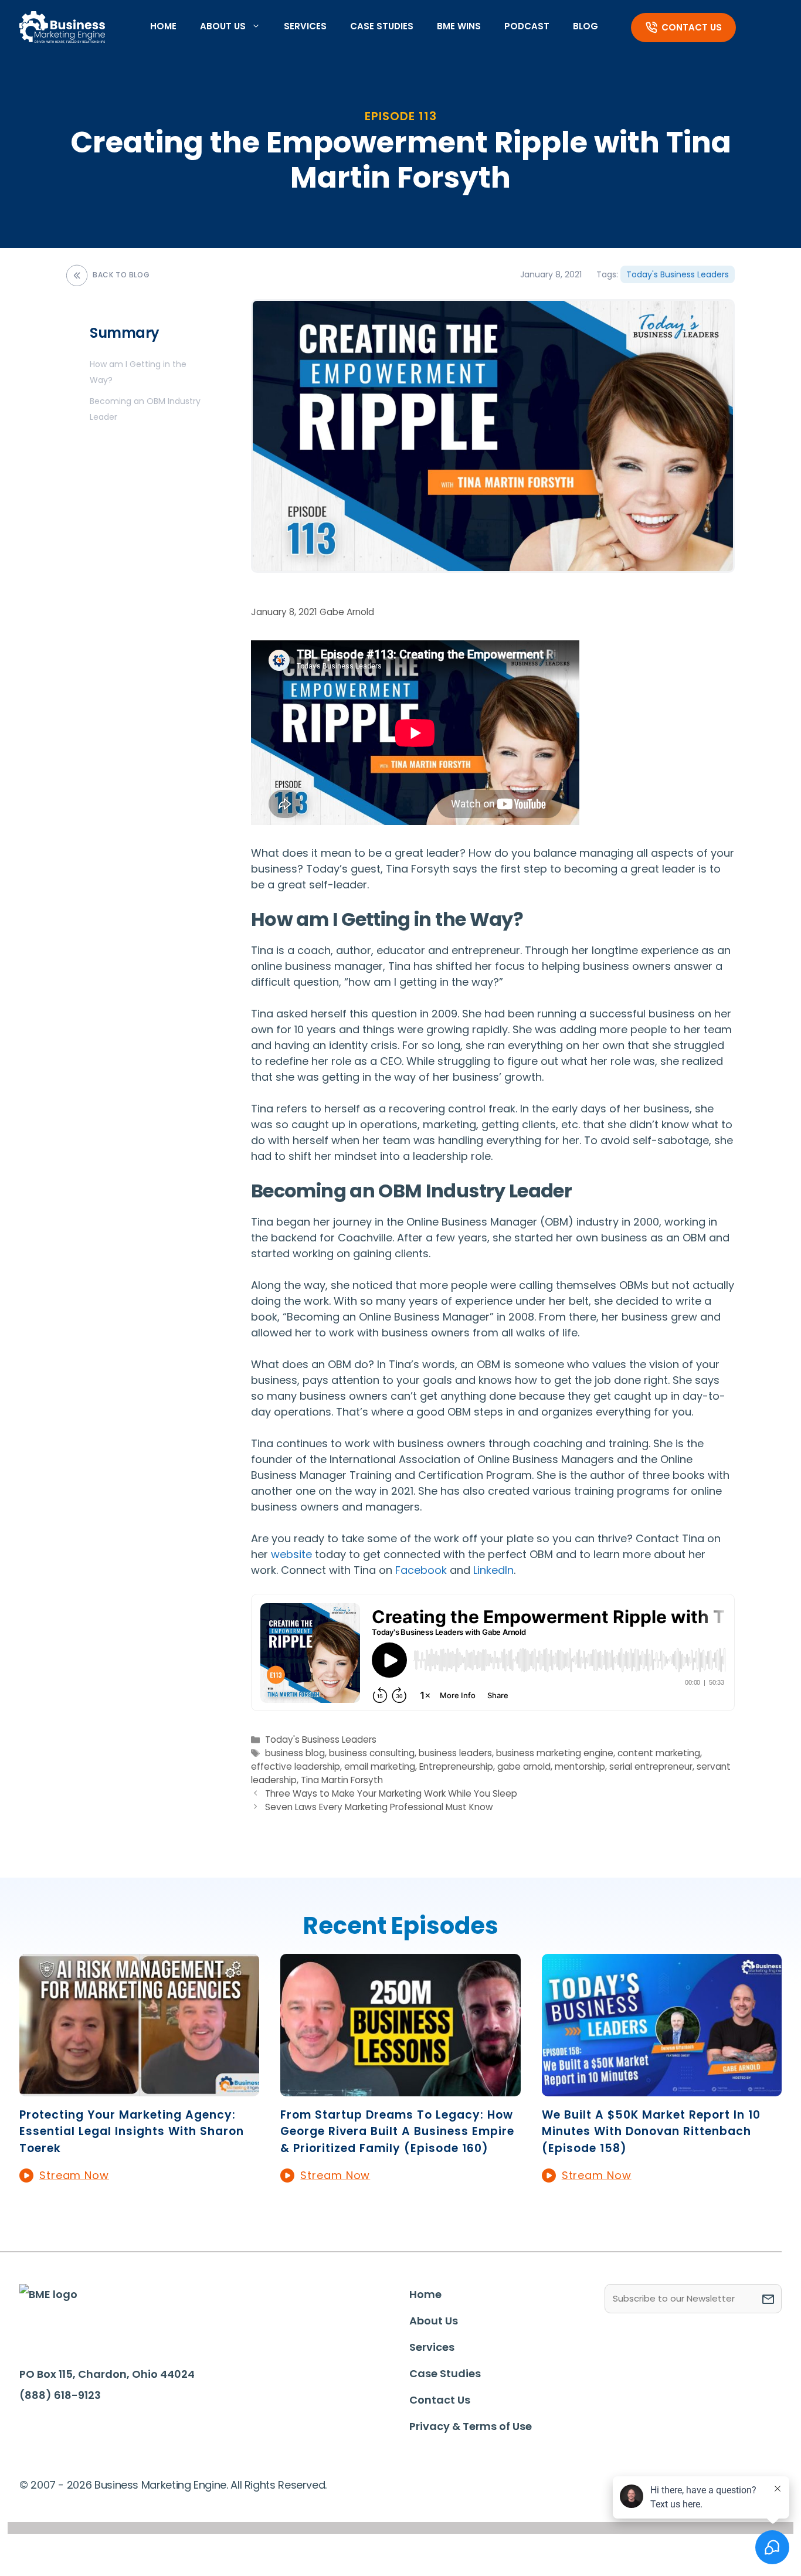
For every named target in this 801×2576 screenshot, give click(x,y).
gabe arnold (524, 1766)
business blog (295, 1753)
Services (305, 26)
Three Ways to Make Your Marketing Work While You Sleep (391, 1793)
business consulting (372, 1753)
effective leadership (296, 1766)
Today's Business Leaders (678, 274)
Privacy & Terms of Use (471, 2426)
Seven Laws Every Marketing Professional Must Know (379, 1807)
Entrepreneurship (456, 1766)
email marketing (380, 1766)
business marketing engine (555, 1753)
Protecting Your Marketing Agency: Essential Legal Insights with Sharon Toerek (132, 2132)
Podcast (527, 26)
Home (163, 26)
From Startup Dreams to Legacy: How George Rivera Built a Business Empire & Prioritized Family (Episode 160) (397, 2132)
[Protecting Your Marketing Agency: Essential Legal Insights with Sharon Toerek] (139, 2088)
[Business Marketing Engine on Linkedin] (72, 2429)
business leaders (455, 1753)
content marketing (659, 1753)
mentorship (580, 1766)
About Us (223, 26)
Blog (586, 26)
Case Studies (382, 26)
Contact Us (692, 27)
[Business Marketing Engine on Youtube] (144, 2431)
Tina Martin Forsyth (342, 1780)
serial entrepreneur (651, 1766)
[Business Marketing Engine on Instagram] (107, 2429)
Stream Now (74, 2175)
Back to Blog (121, 275)
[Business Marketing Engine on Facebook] (35, 2429)
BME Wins (459, 26)
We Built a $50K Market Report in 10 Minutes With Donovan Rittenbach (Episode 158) (651, 2132)
